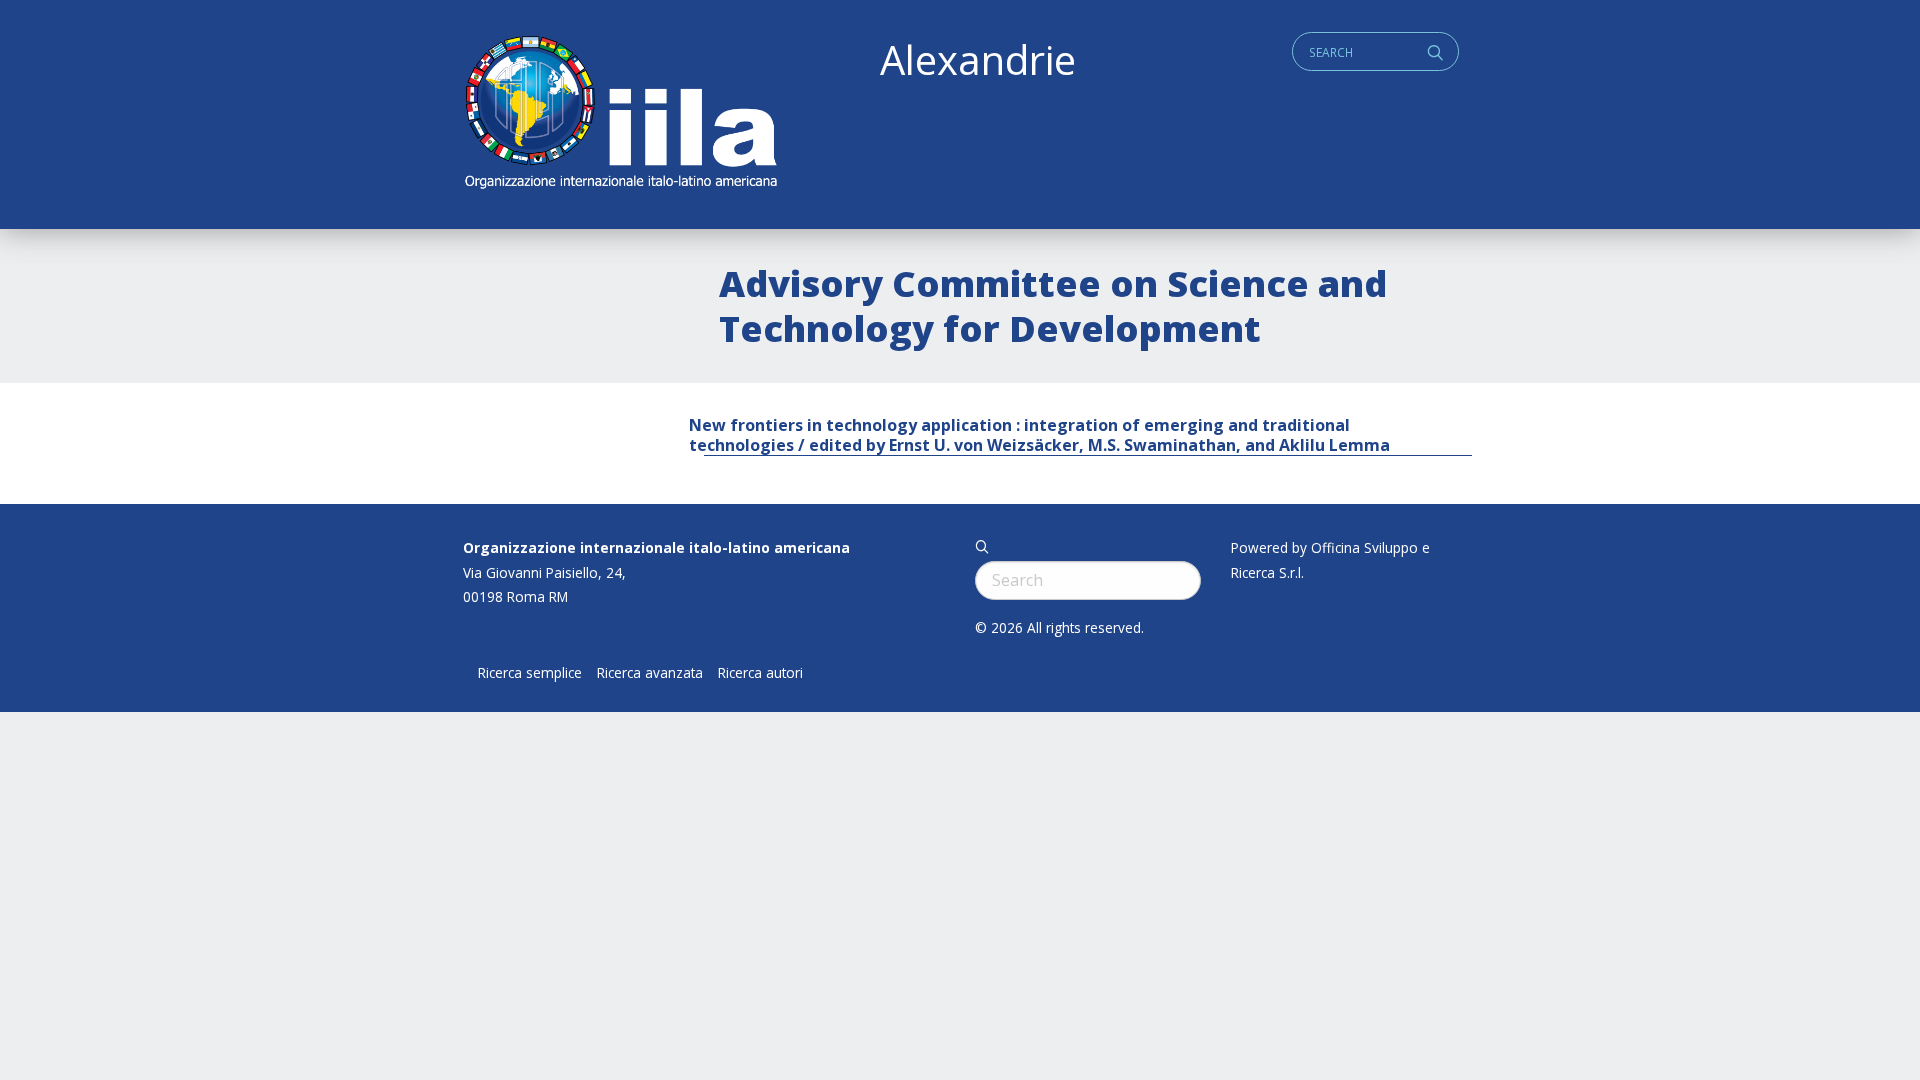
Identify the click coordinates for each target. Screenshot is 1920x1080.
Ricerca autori (760, 673)
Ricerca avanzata (650, 673)
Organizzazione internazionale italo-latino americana (656, 547)
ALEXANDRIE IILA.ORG (620, 114)
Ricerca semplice (530, 673)
